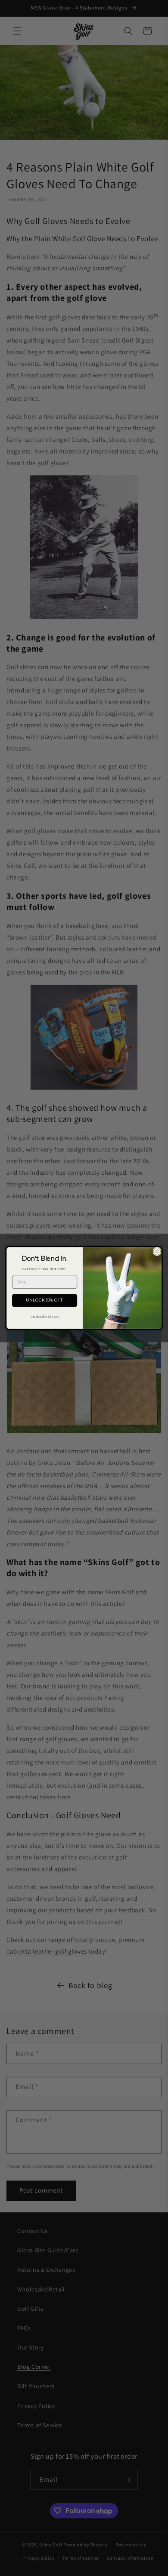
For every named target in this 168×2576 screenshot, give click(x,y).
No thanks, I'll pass (45, 1316)
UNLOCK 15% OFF (45, 1300)
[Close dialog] (157, 1251)
